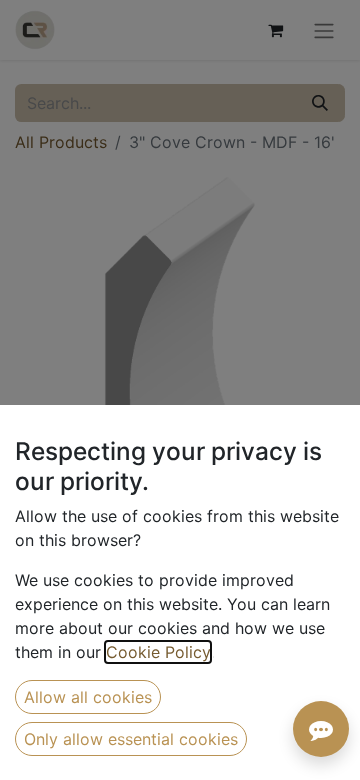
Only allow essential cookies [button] (131, 739)
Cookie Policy (158, 652)
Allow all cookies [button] (88, 697)
